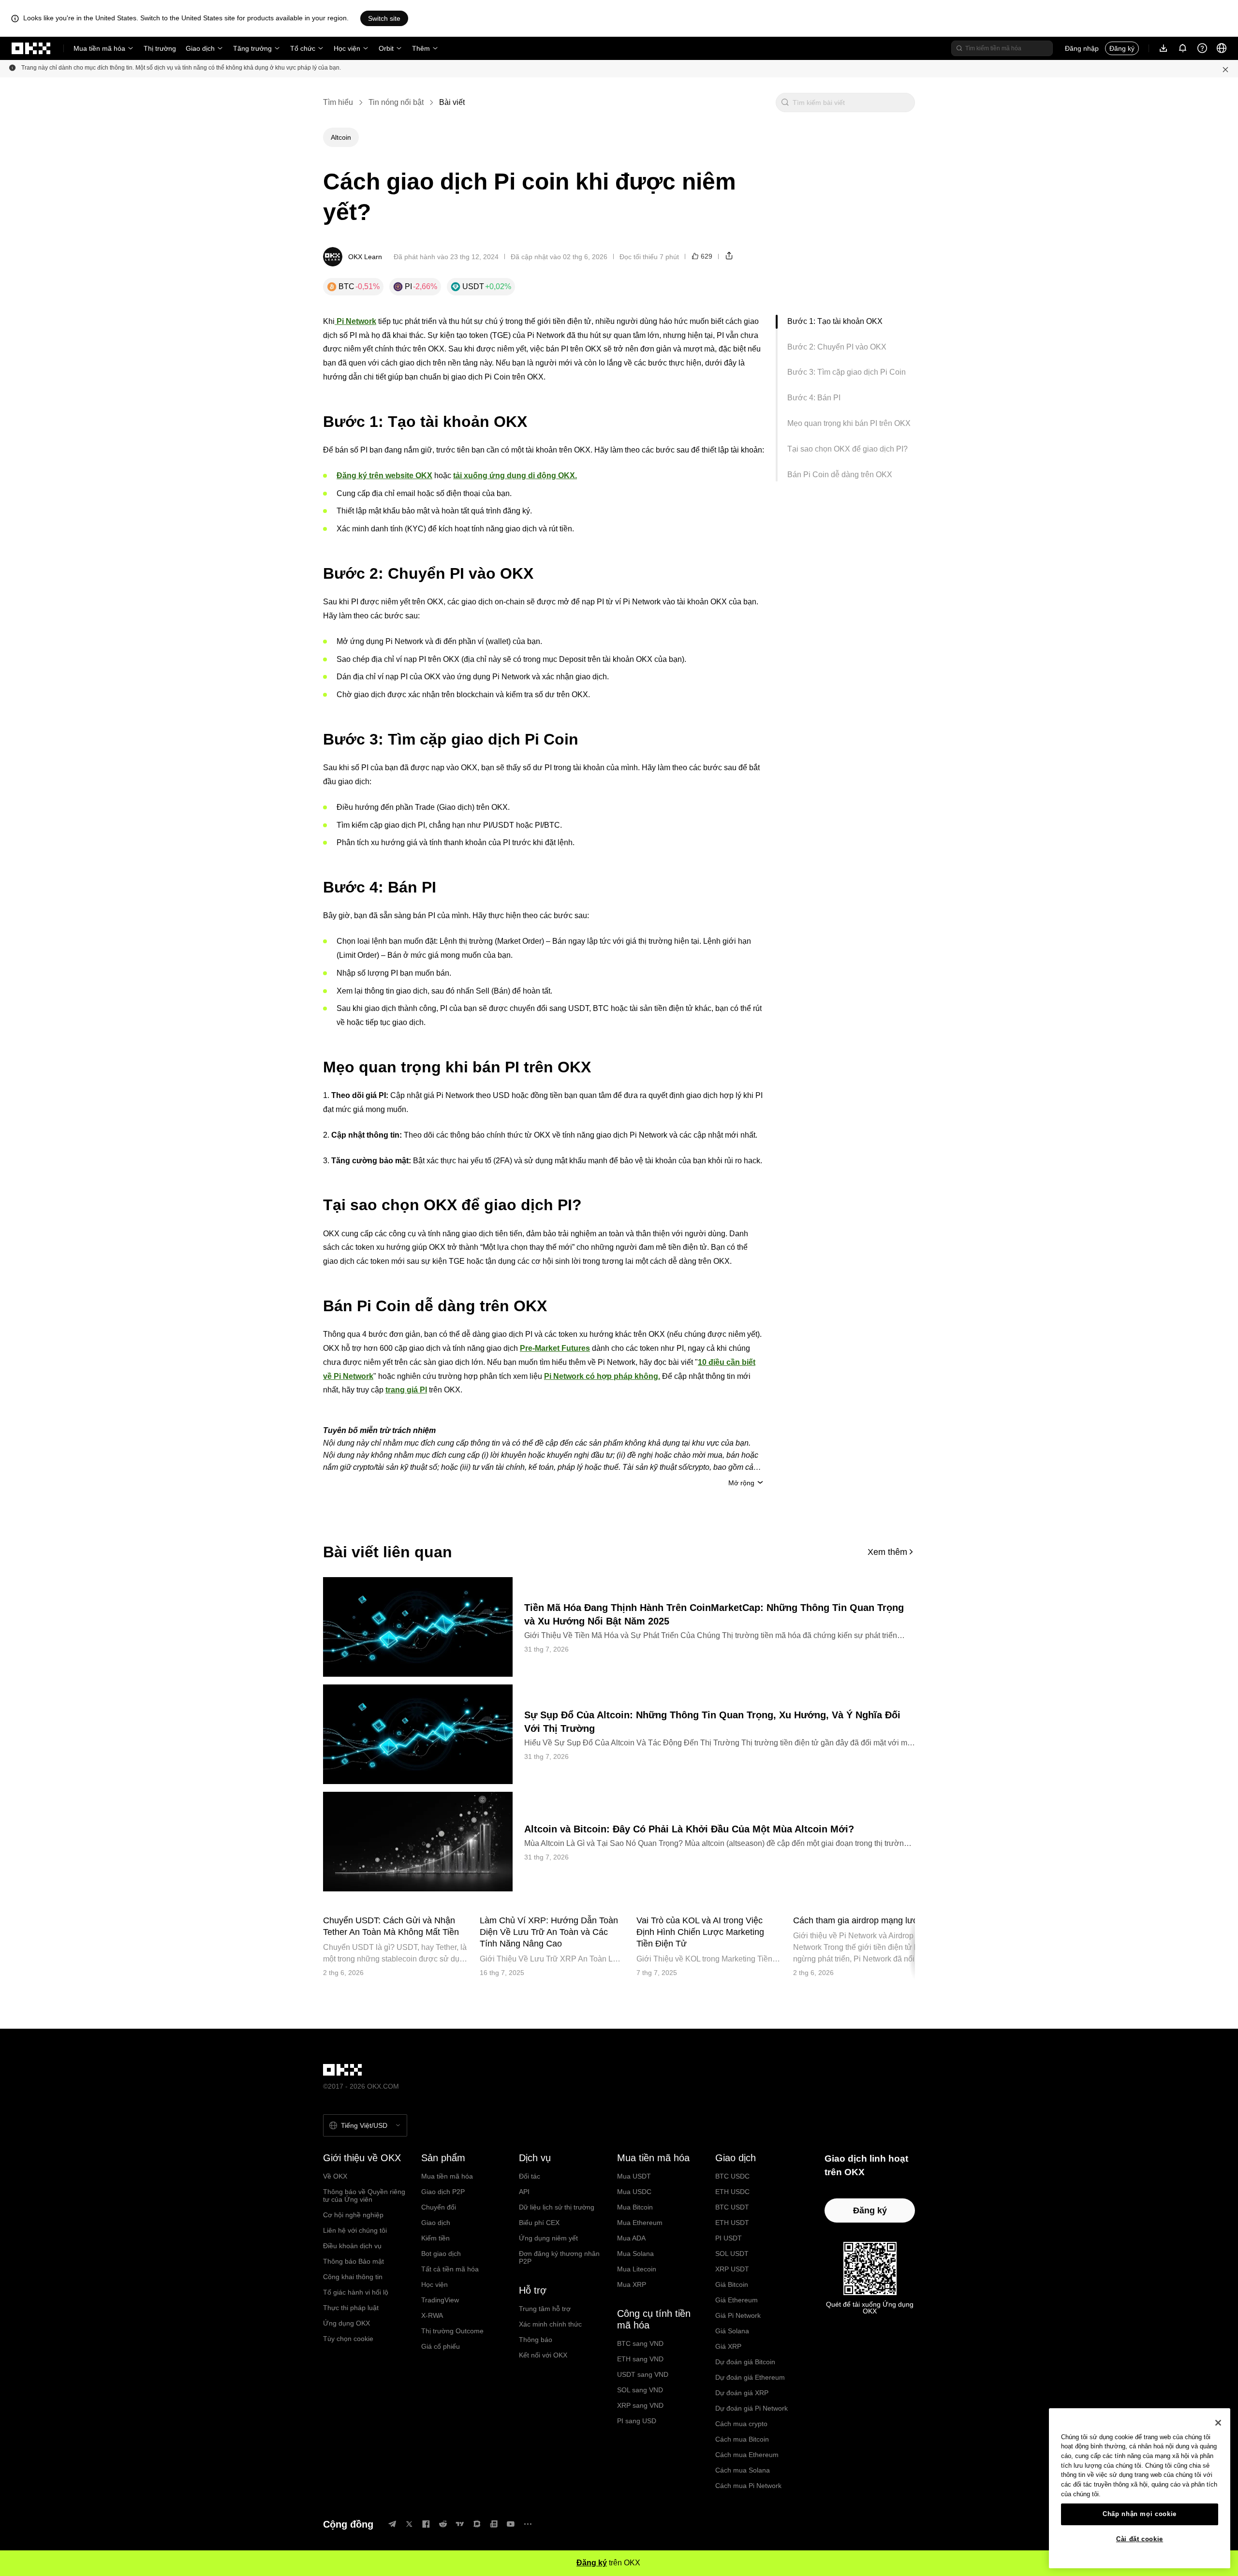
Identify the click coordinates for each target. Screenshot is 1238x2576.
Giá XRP (728, 2346)
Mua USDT (634, 2176)
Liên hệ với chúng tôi (355, 2230)
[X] (409, 2524)
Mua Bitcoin (635, 2207)
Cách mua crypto (741, 2424)
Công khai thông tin (353, 2277)
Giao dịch (200, 48)
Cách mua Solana (743, 2470)
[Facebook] (426, 2524)
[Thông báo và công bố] (1183, 48)
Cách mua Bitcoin (742, 2439)
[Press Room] (494, 2524)
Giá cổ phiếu (441, 2346)
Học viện (347, 48)
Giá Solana (732, 2331)
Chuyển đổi (439, 2207)
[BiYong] (477, 2524)
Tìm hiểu (338, 102)
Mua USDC (634, 2192)
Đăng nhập (1082, 48)
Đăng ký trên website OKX (384, 476)
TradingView (440, 2300)
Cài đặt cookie (1140, 2539)
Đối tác (530, 2176)
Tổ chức (303, 48)
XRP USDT (732, 2269)
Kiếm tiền (435, 2238)
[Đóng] (1218, 2423)
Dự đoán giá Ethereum (750, 2377)
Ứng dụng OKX (346, 2323)
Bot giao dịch (441, 2254)
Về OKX (335, 2176)
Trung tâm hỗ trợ (545, 2309)
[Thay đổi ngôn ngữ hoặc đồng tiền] (1222, 48)
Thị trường (160, 48)
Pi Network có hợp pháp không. (602, 1376)
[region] (1140, 2488)
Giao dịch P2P (443, 2192)
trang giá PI (406, 1390)
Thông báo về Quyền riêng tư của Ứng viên (364, 2195)
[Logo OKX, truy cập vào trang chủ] (31, 48)
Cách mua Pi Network (748, 2486)
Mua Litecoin (637, 2269)
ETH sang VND (640, 2359)
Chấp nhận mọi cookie (1140, 2514)
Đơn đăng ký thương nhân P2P (559, 2257)
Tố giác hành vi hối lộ (356, 2292)
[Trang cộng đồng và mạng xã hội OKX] (528, 2524)
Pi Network (355, 321)
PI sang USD (637, 2421)
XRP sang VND (640, 2405)
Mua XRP (632, 2284)
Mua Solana (635, 2254)
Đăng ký (1122, 48)
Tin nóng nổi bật (396, 102)
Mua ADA (631, 2238)
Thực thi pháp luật (351, 2308)
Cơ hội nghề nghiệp (353, 2215)
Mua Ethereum (640, 2223)
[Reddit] (443, 2524)
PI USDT (729, 2238)
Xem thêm (887, 1552)
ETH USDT (732, 2223)
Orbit (386, 48)
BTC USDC (732, 2176)
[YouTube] (511, 2524)
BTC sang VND (640, 2343)
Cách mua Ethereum (747, 2455)
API (524, 2192)
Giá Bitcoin (732, 2284)
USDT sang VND (643, 2374)
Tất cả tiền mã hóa (450, 2269)
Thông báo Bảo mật (354, 2261)
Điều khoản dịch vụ (352, 2246)
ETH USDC (732, 2192)
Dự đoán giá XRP (742, 2393)
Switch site (384, 18)
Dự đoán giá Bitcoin (745, 2362)
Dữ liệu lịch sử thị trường (557, 2207)
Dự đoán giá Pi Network (752, 2408)
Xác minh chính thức (550, 2324)
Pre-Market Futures (555, 1348)
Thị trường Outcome (452, 2331)
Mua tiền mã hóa (99, 48)
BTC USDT (732, 2207)
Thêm (421, 48)
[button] (785, 102)
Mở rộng (741, 1483)
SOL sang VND (640, 2390)
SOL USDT (732, 2254)
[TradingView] (460, 2524)
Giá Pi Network (738, 2315)
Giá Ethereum (737, 2300)
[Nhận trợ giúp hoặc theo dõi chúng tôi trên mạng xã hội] (1202, 48)
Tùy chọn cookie (348, 2339)
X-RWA (432, 2315)
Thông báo (536, 2340)
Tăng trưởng (252, 48)
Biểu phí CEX (539, 2223)
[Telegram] (392, 2524)
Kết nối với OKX (543, 2355)
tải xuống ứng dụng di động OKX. (515, 476)
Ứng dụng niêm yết (548, 2238)
